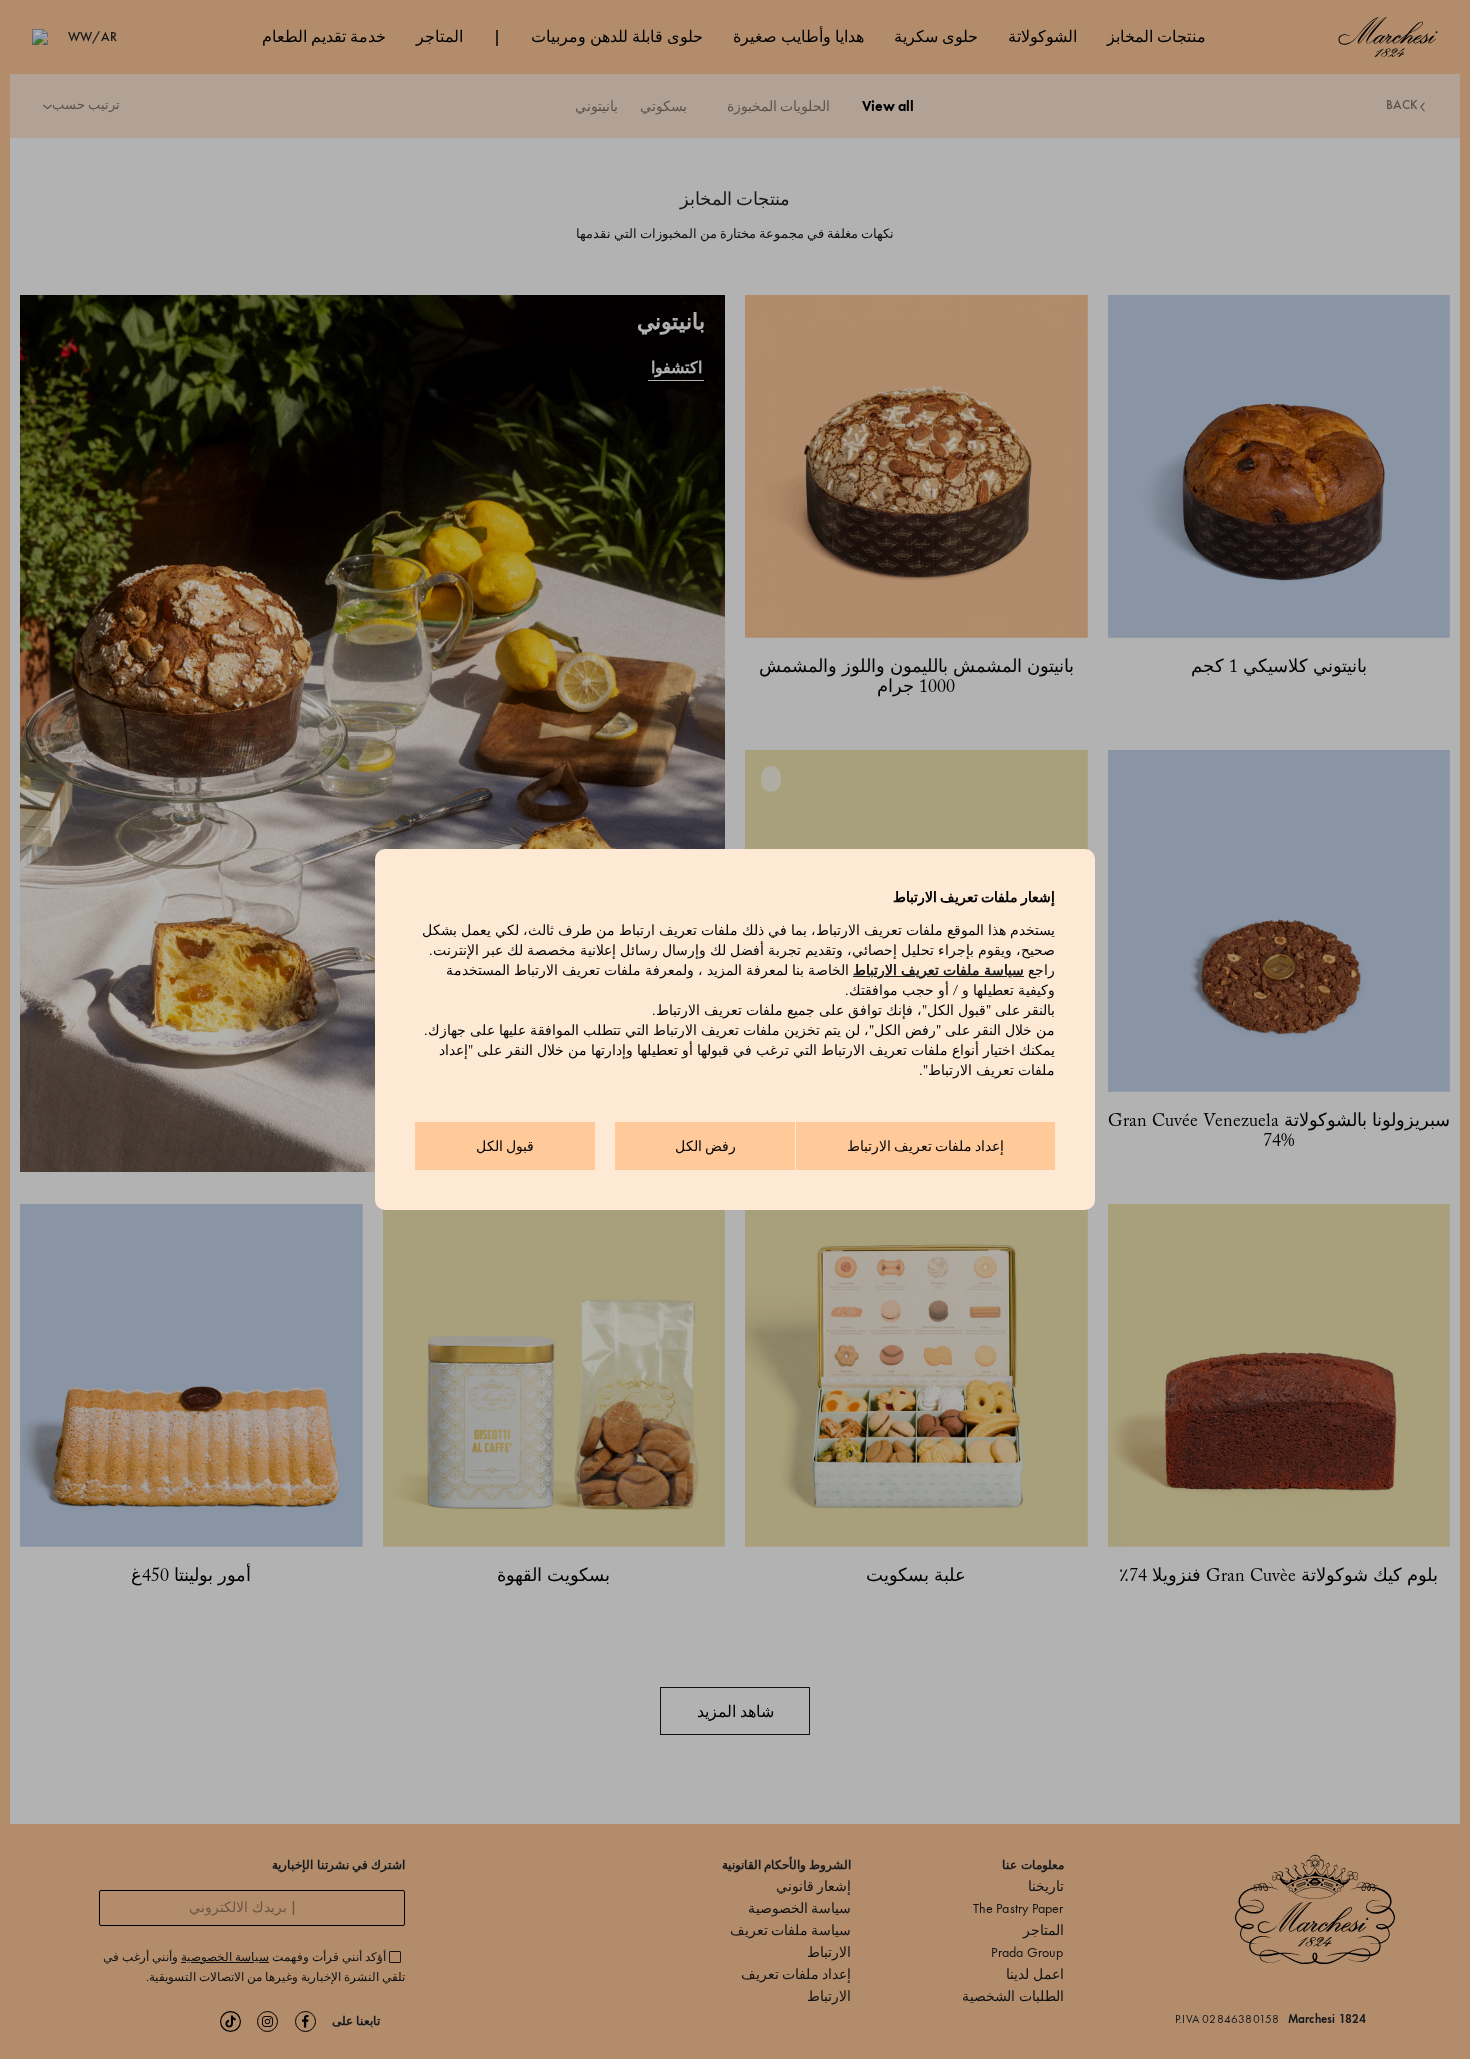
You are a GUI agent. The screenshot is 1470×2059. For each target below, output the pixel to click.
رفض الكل (705, 1146)
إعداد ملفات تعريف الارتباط (925, 1146)
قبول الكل (505, 1146)
